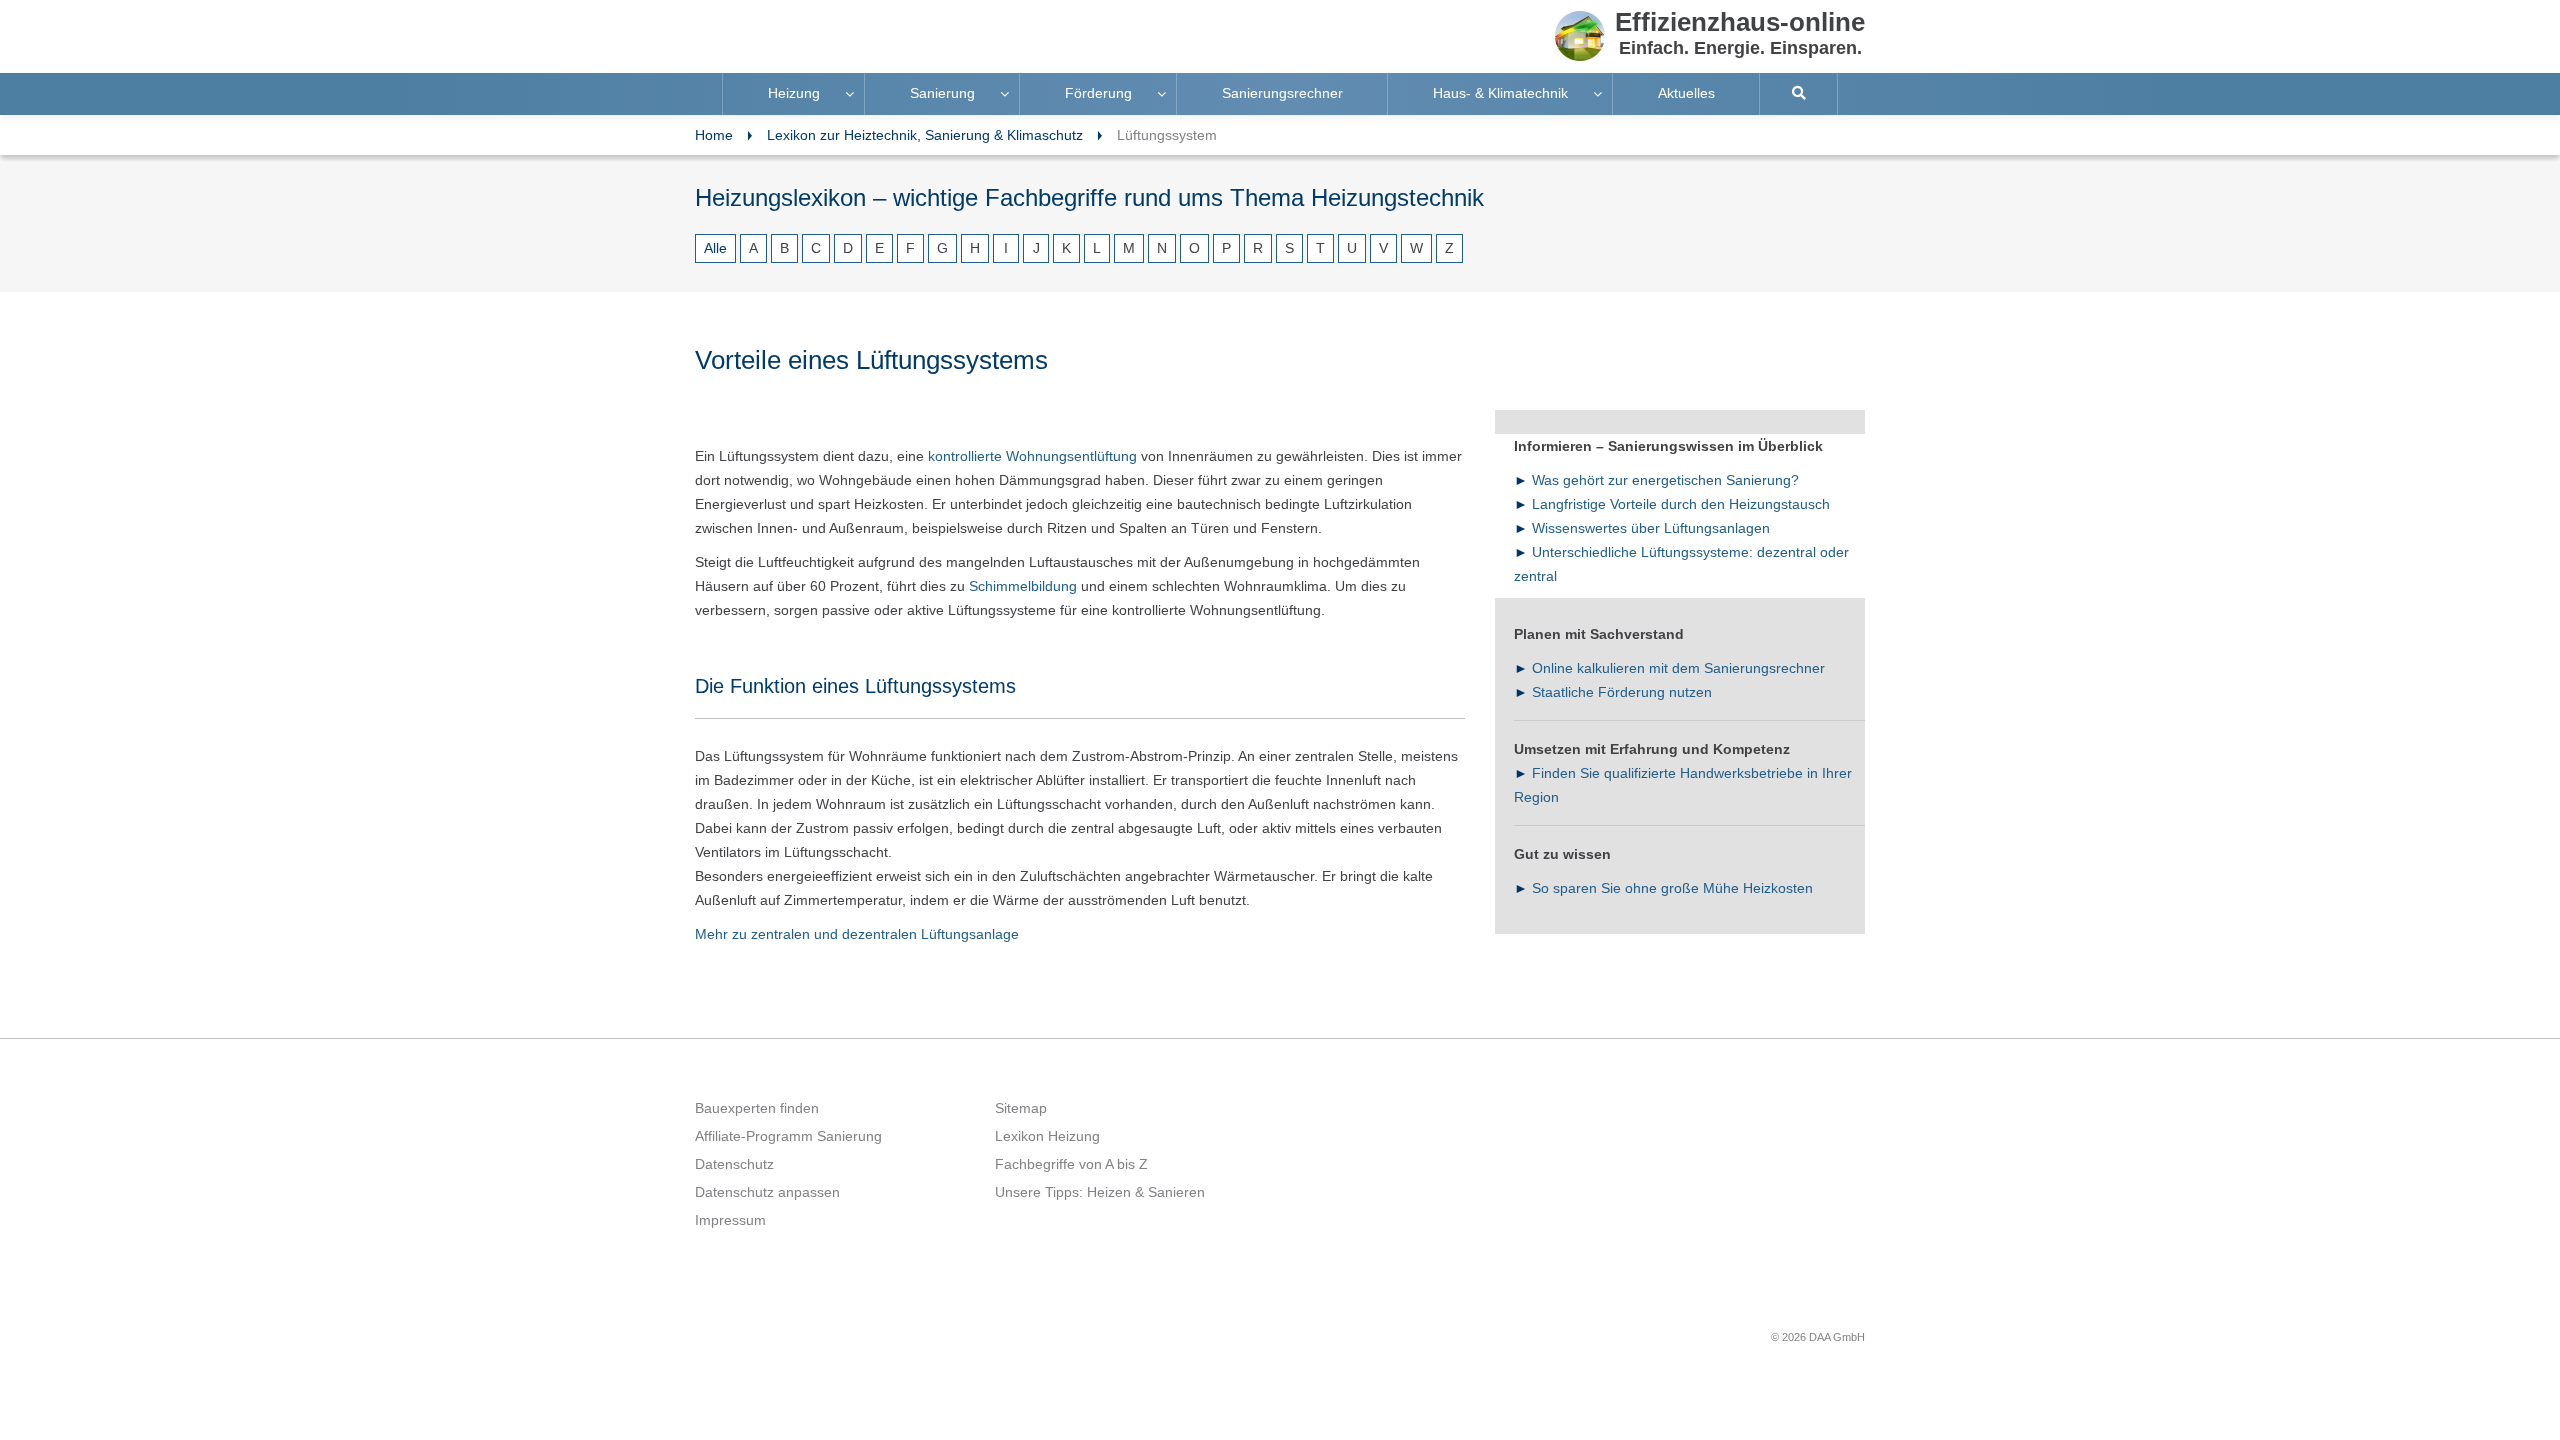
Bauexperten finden (757, 1108)
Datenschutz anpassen (767, 1192)
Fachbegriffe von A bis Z (1071, 1164)
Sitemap (1021, 1108)
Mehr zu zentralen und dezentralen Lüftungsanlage (857, 934)
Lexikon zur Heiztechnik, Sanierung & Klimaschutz (925, 135)
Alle (715, 248)
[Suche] (1799, 94)
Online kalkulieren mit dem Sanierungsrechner (1678, 668)
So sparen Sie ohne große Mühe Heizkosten (1672, 888)
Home (714, 135)
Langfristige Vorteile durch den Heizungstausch (1681, 504)
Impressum (730, 1220)
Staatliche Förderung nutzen (1622, 692)
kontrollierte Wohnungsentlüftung (1032, 456)
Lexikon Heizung (1047, 1136)
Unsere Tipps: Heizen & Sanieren (1100, 1192)
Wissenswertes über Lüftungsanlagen (1651, 528)
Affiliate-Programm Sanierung (788, 1136)
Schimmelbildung (1023, 586)
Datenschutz (734, 1164)
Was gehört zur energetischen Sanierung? (1665, 480)
